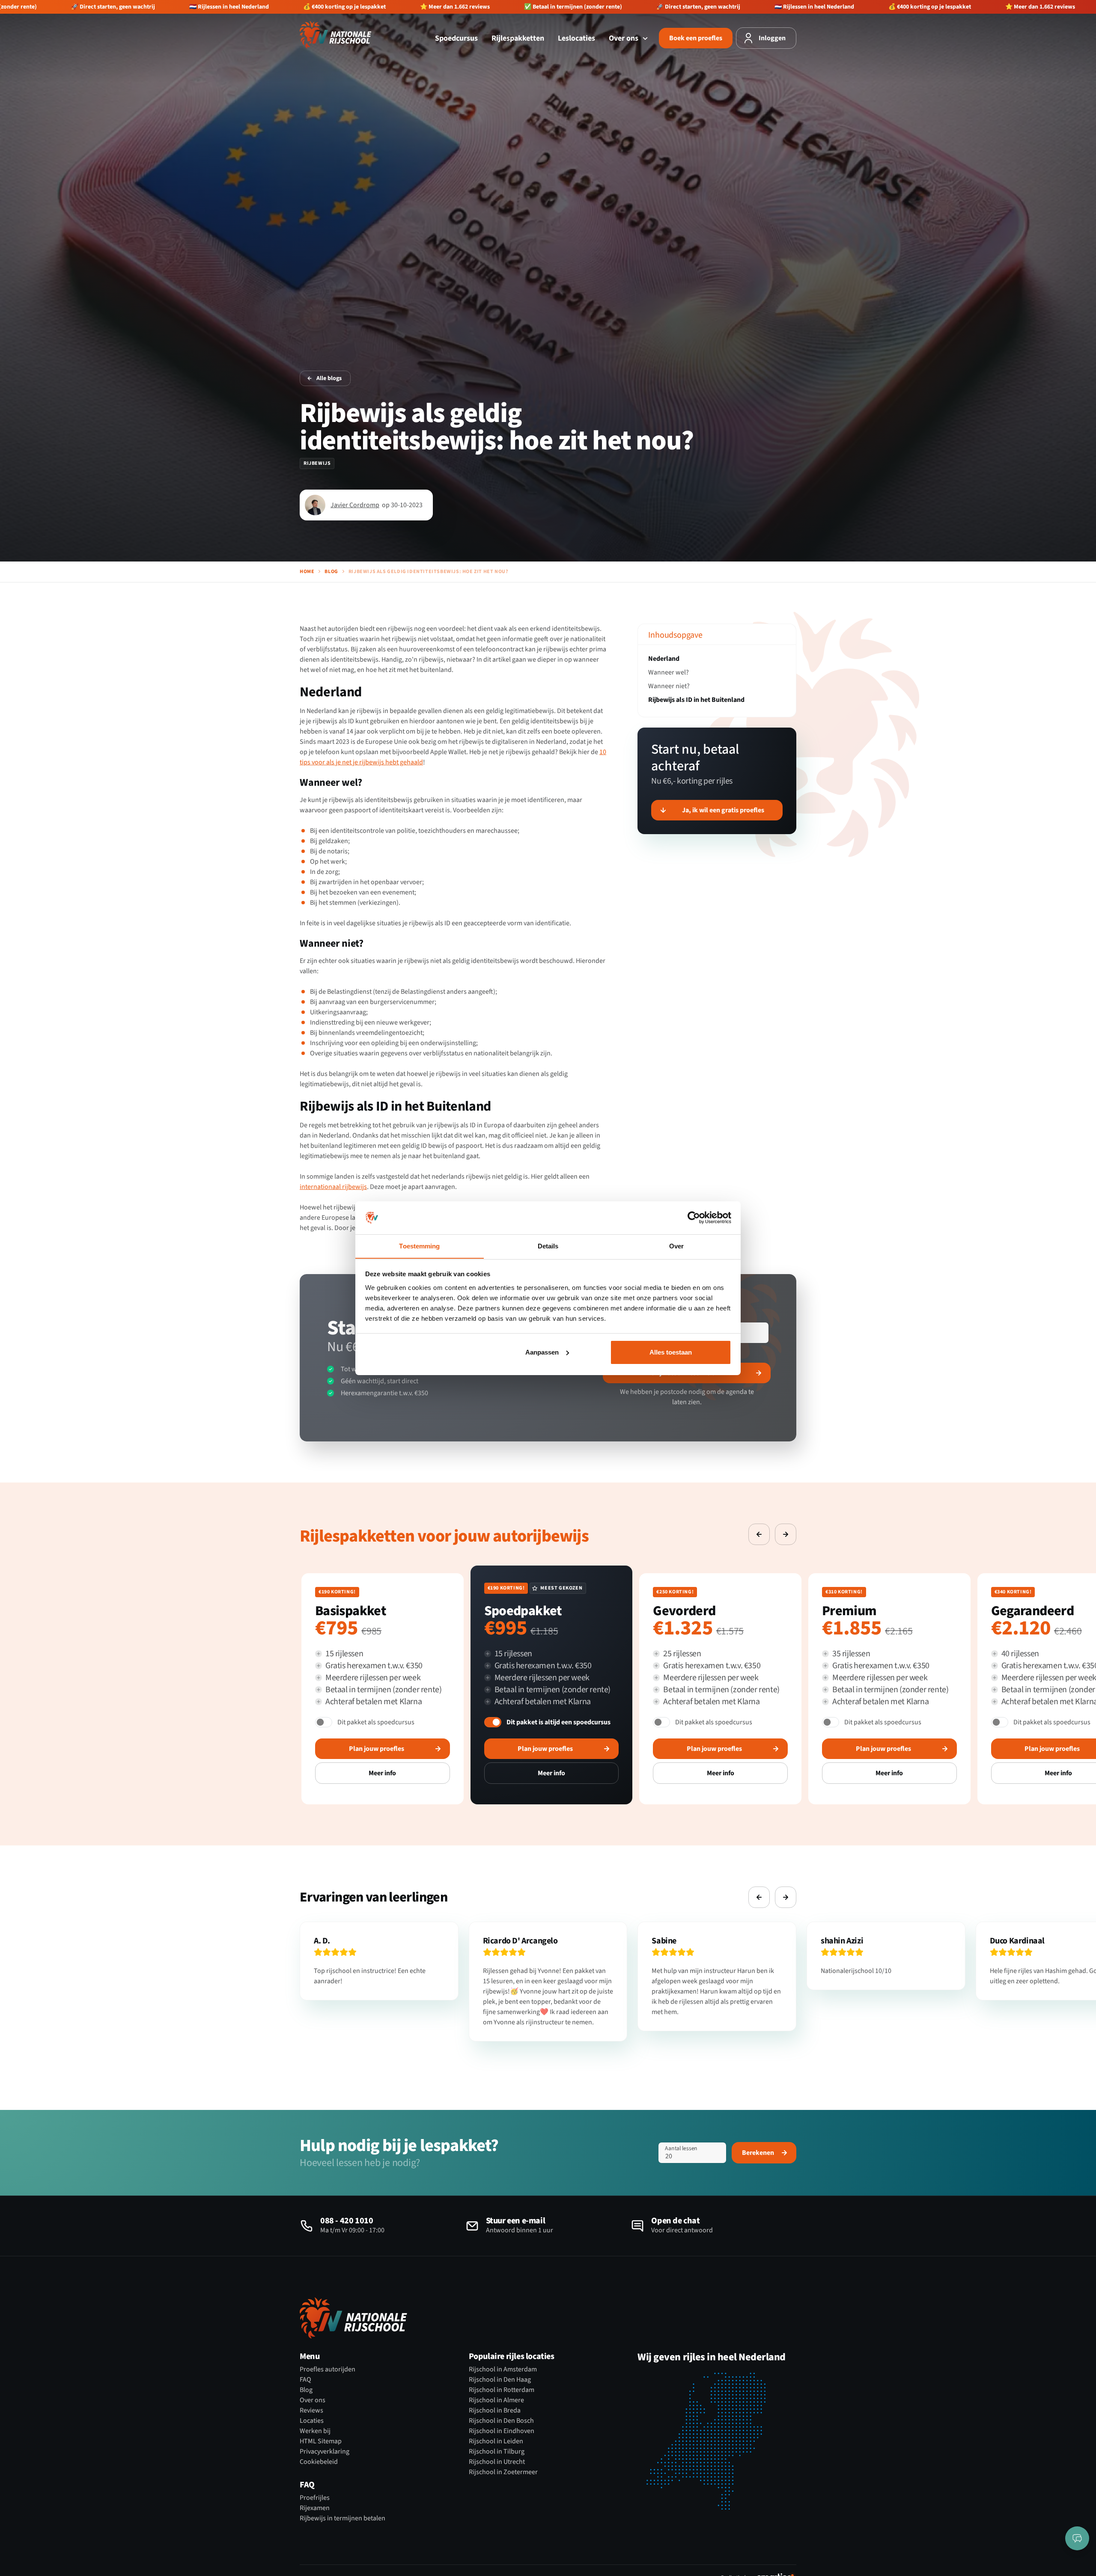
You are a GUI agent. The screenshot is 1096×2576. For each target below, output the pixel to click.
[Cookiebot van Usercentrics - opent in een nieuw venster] (694, 1218)
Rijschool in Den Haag (500, 2380)
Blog (331, 572)
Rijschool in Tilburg (497, 2451)
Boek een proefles (696, 38)
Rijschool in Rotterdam (502, 2390)
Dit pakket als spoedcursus (376, 1722)
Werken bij (315, 2431)
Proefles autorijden (328, 2369)
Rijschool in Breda (495, 2410)
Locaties (312, 2421)
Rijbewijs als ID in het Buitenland (696, 700)
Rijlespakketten (518, 38)
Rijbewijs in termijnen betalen (342, 2518)
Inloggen (772, 38)
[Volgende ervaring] (786, 1534)
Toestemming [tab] (419, 1246)
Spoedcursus (456, 38)
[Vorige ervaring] (759, 1534)
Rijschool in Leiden (496, 2441)
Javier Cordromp (355, 505)
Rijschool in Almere (496, 2400)
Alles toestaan (671, 1352)
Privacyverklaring (325, 2451)
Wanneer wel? (669, 672)
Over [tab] (676, 1246)
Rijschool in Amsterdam (503, 2369)
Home (307, 572)
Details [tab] (548, 1246)
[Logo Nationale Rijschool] (336, 35)
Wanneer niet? (669, 686)
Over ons (624, 38)
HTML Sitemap (321, 2441)
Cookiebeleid (319, 2462)
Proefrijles (315, 2498)
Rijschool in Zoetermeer (503, 2472)
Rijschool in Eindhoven (502, 2431)
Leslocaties (576, 38)
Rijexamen (315, 2508)
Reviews (311, 2410)
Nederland (664, 659)
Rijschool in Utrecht (497, 2462)
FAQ (305, 2380)
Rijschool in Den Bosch (501, 2421)
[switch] (324, 1722)
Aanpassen (542, 1352)
